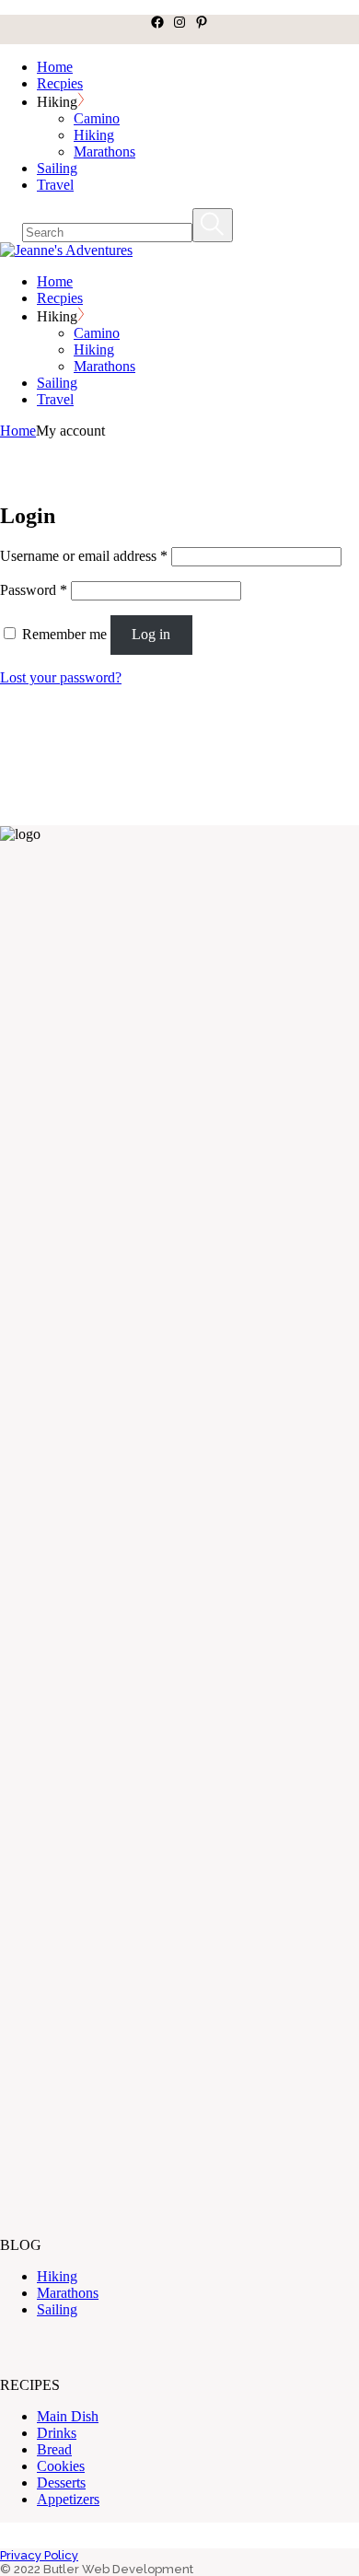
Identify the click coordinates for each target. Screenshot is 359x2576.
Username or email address (84, 556)
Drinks (57, 2433)
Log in (151, 634)
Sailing (57, 2309)
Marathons (68, 2293)
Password (34, 590)
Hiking (57, 2276)
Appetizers (68, 2499)
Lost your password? (61, 677)
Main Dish (68, 2416)
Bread (54, 2449)
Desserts (61, 2483)
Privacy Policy (39, 2555)
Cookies (61, 2466)
